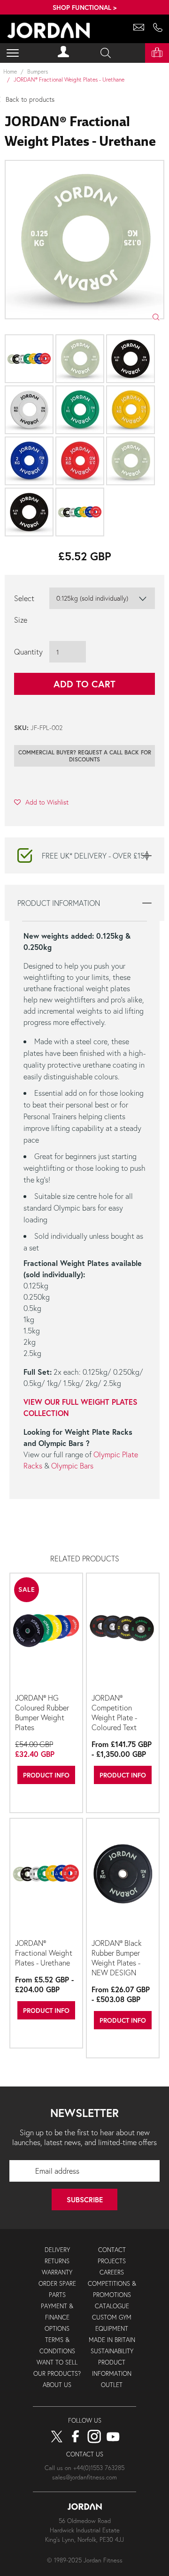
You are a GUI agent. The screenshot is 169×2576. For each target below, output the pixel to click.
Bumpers (38, 72)
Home (10, 72)
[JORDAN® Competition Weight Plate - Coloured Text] (123, 1632)
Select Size (24, 609)
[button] (41, 802)
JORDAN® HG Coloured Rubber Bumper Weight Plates (42, 1712)
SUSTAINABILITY (112, 2351)
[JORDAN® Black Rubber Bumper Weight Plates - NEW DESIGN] (123, 1877)
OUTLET (112, 2385)
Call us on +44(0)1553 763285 (84, 2468)
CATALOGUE (112, 2306)
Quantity (28, 652)
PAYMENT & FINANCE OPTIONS (57, 2317)
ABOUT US (57, 2385)
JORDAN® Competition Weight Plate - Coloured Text (114, 1712)
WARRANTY (57, 2272)
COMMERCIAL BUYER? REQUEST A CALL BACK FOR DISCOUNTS (85, 756)
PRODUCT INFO (46, 1775)
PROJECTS (112, 2261)
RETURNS (57, 2261)
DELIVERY (57, 2250)
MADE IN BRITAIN (112, 2340)
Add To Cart (84, 684)
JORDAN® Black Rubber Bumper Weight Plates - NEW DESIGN (117, 1958)
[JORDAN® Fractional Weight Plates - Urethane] (46, 1877)
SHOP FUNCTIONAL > (84, 7)
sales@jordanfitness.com (84, 2477)
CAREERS (112, 2272)
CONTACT (112, 2250)
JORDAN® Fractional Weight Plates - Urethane (44, 1953)
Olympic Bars (72, 1465)
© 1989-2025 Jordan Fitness (85, 2560)
